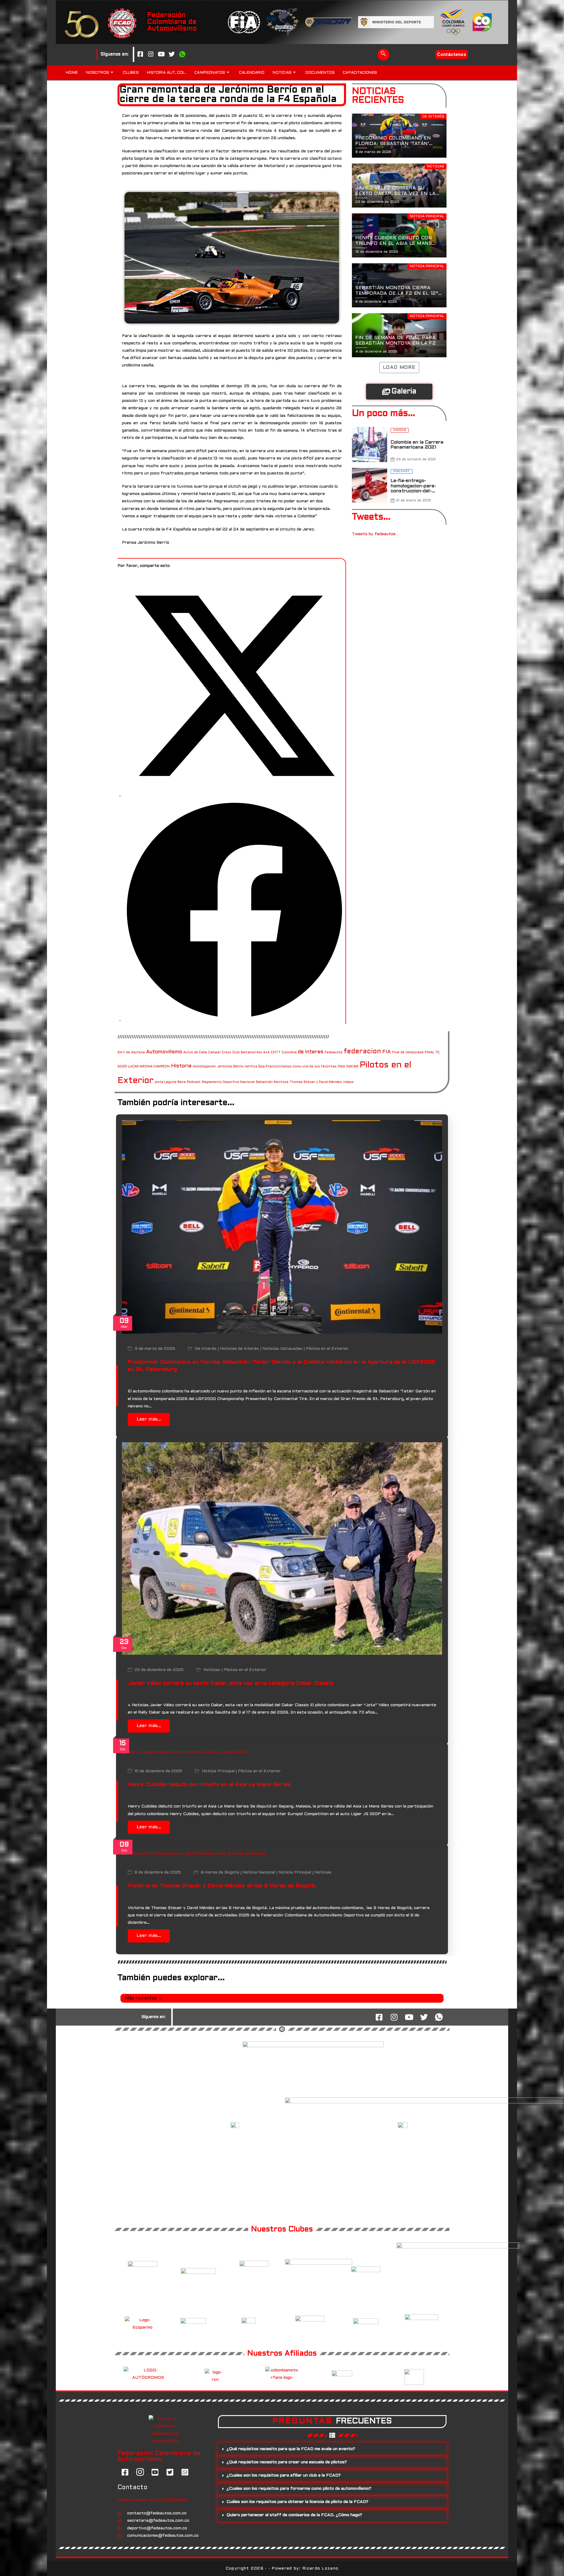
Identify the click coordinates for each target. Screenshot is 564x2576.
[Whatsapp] (182, 55)
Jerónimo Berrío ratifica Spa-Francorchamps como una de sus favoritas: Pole (281, 1067)
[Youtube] (161, 55)
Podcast (194, 1082)
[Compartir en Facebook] (234, 1020)
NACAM (352, 1067)
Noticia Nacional (259, 1873)
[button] (332, 2449)
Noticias (212, 1670)
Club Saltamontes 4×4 (251, 1052)
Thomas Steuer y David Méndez (316, 1082)
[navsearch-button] (383, 55)
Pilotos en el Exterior (327, 1349)
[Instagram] (151, 55)
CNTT (276, 1052)
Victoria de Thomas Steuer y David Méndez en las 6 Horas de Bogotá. (222, 1886)
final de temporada (408, 1052)
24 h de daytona (131, 1052)
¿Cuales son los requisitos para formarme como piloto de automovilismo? (299, 2489)
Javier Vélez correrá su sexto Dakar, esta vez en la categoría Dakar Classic (231, 1683)
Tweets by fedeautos (374, 534)
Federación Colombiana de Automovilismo (172, 22)
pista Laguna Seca (170, 1082)
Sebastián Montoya (272, 1082)
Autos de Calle (195, 1052)
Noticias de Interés (239, 1349)
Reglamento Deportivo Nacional (228, 1082)
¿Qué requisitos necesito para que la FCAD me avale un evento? (291, 2449)
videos (348, 1082)
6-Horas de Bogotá (220, 1873)
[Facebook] (140, 55)
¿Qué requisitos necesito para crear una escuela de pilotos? (287, 2462)
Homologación (204, 1067)
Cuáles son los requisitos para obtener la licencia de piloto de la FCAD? (297, 2502)
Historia (181, 1066)
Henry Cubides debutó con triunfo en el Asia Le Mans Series (209, 1785)
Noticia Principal (218, 1771)
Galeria (404, 392)
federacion (362, 1052)
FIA (386, 1052)
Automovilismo (164, 1052)
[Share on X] (234, 796)
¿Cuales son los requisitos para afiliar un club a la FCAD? (284, 2475)
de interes (311, 1052)
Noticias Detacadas (282, 1349)
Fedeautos (334, 1052)
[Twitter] (172, 55)
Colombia (289, 1052)
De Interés (206, 1349)
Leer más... (149, 1419)
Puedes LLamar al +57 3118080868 (153, 2500)
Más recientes (141, 1998)
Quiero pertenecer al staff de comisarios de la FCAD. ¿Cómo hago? (294, 2515)
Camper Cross (220, 1052)
